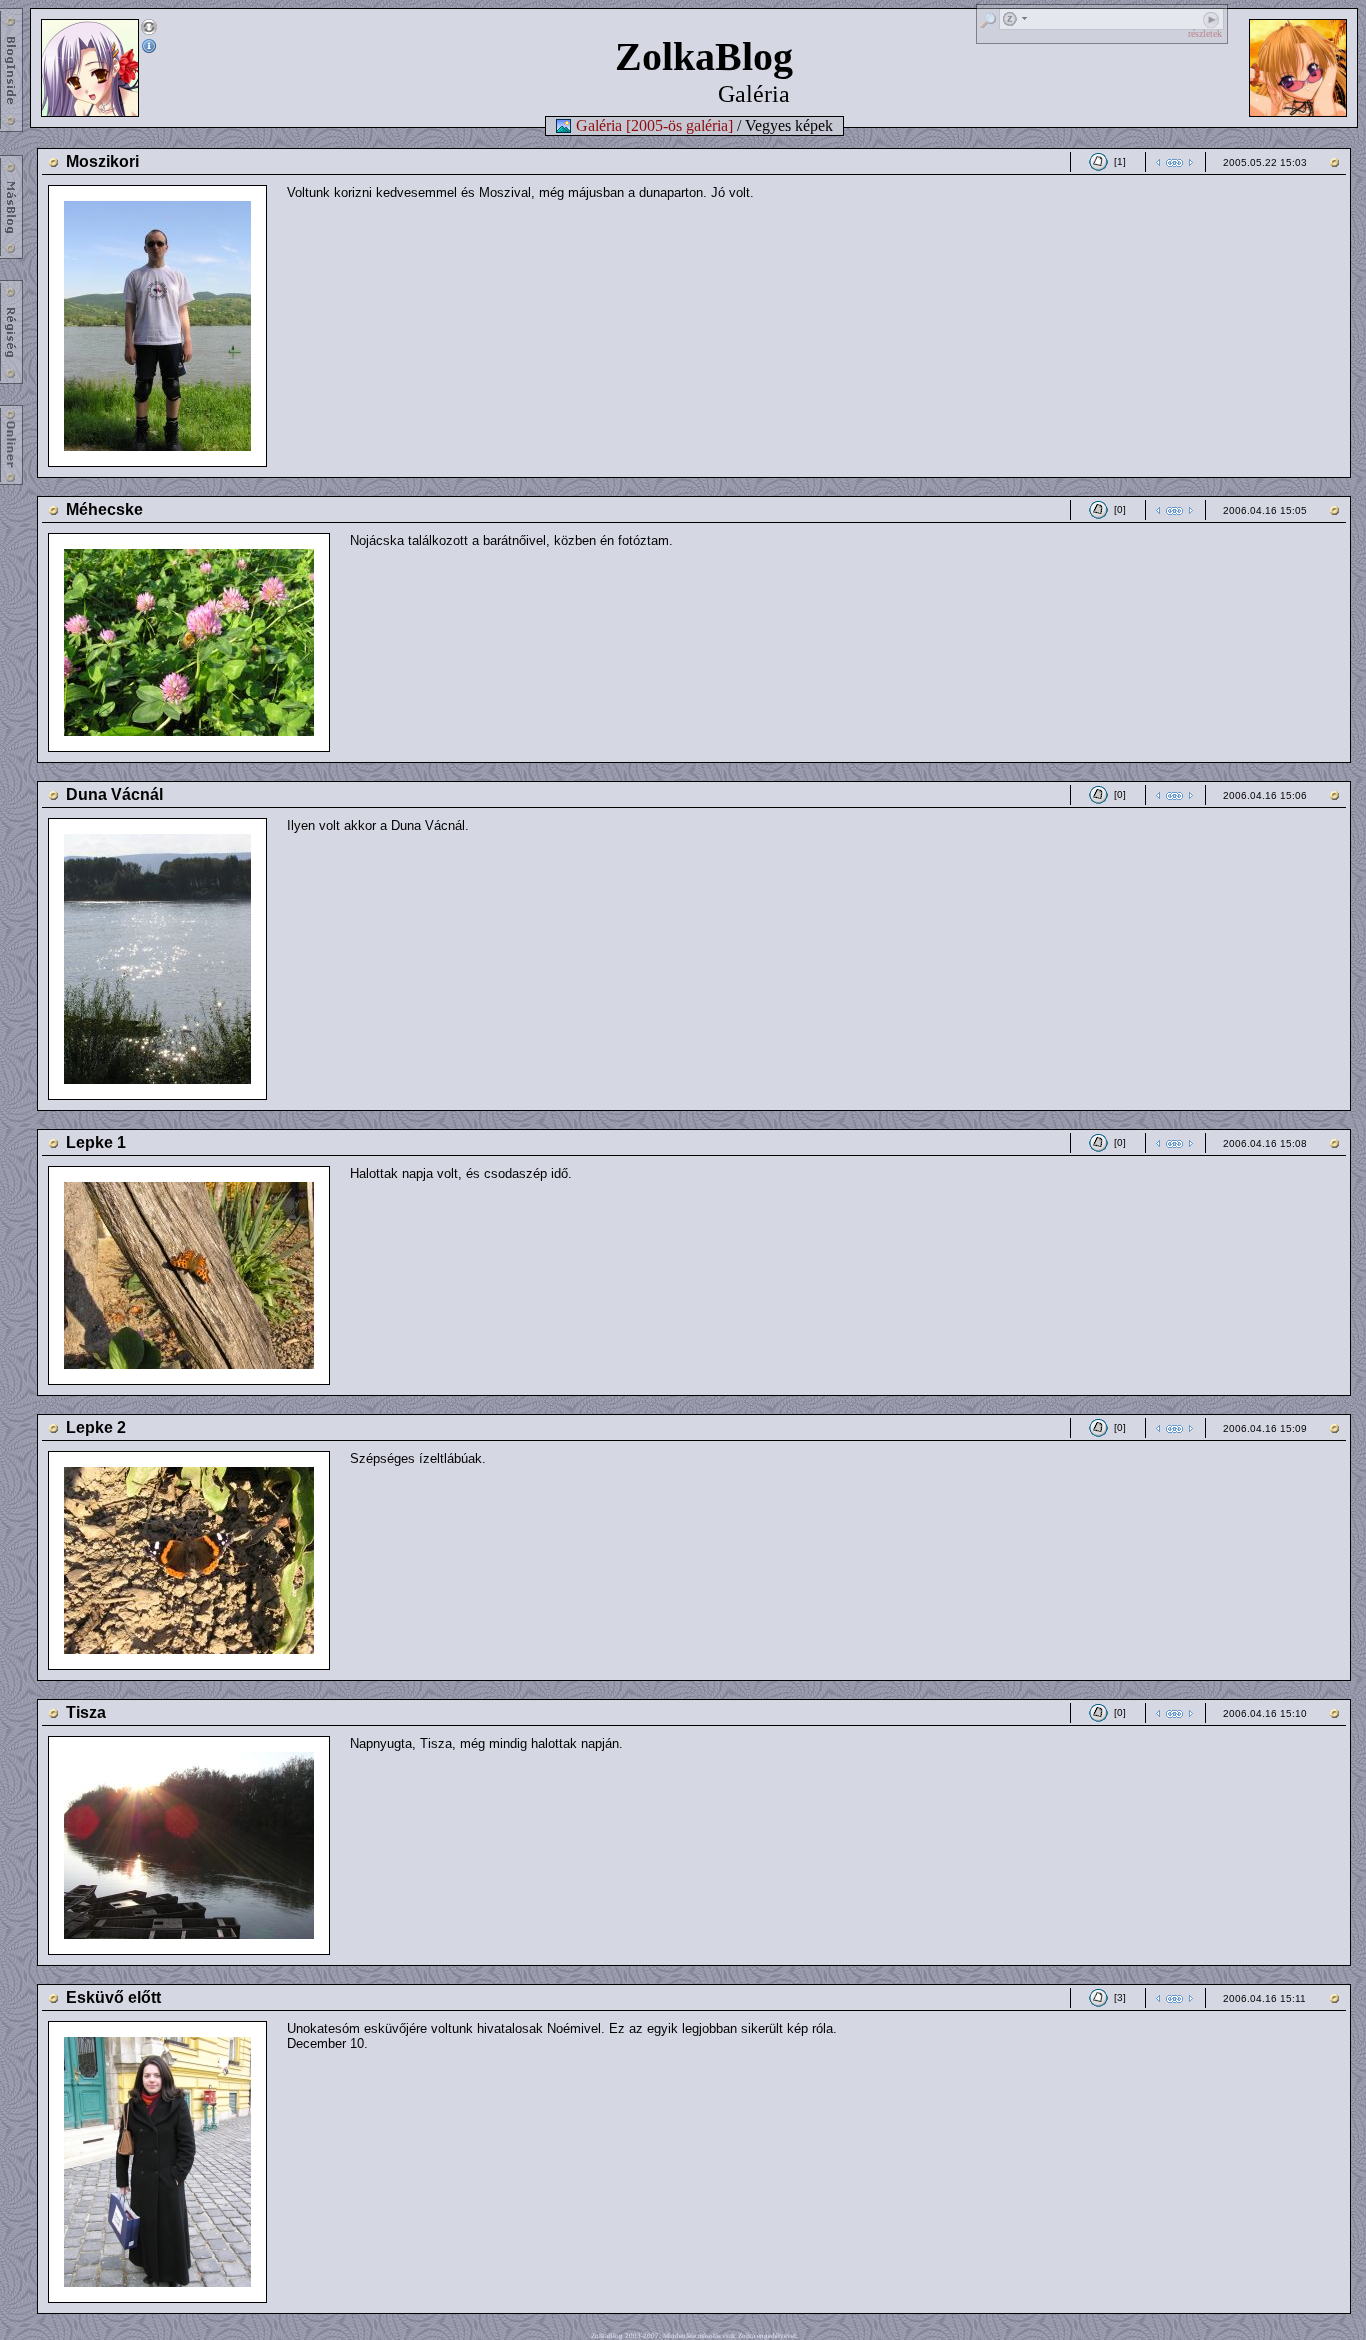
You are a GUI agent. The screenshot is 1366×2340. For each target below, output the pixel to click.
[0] (1120, 509)
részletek (1205, 33)
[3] (1120, 1997)
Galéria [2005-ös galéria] (654, 125)
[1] (1120, 161)
